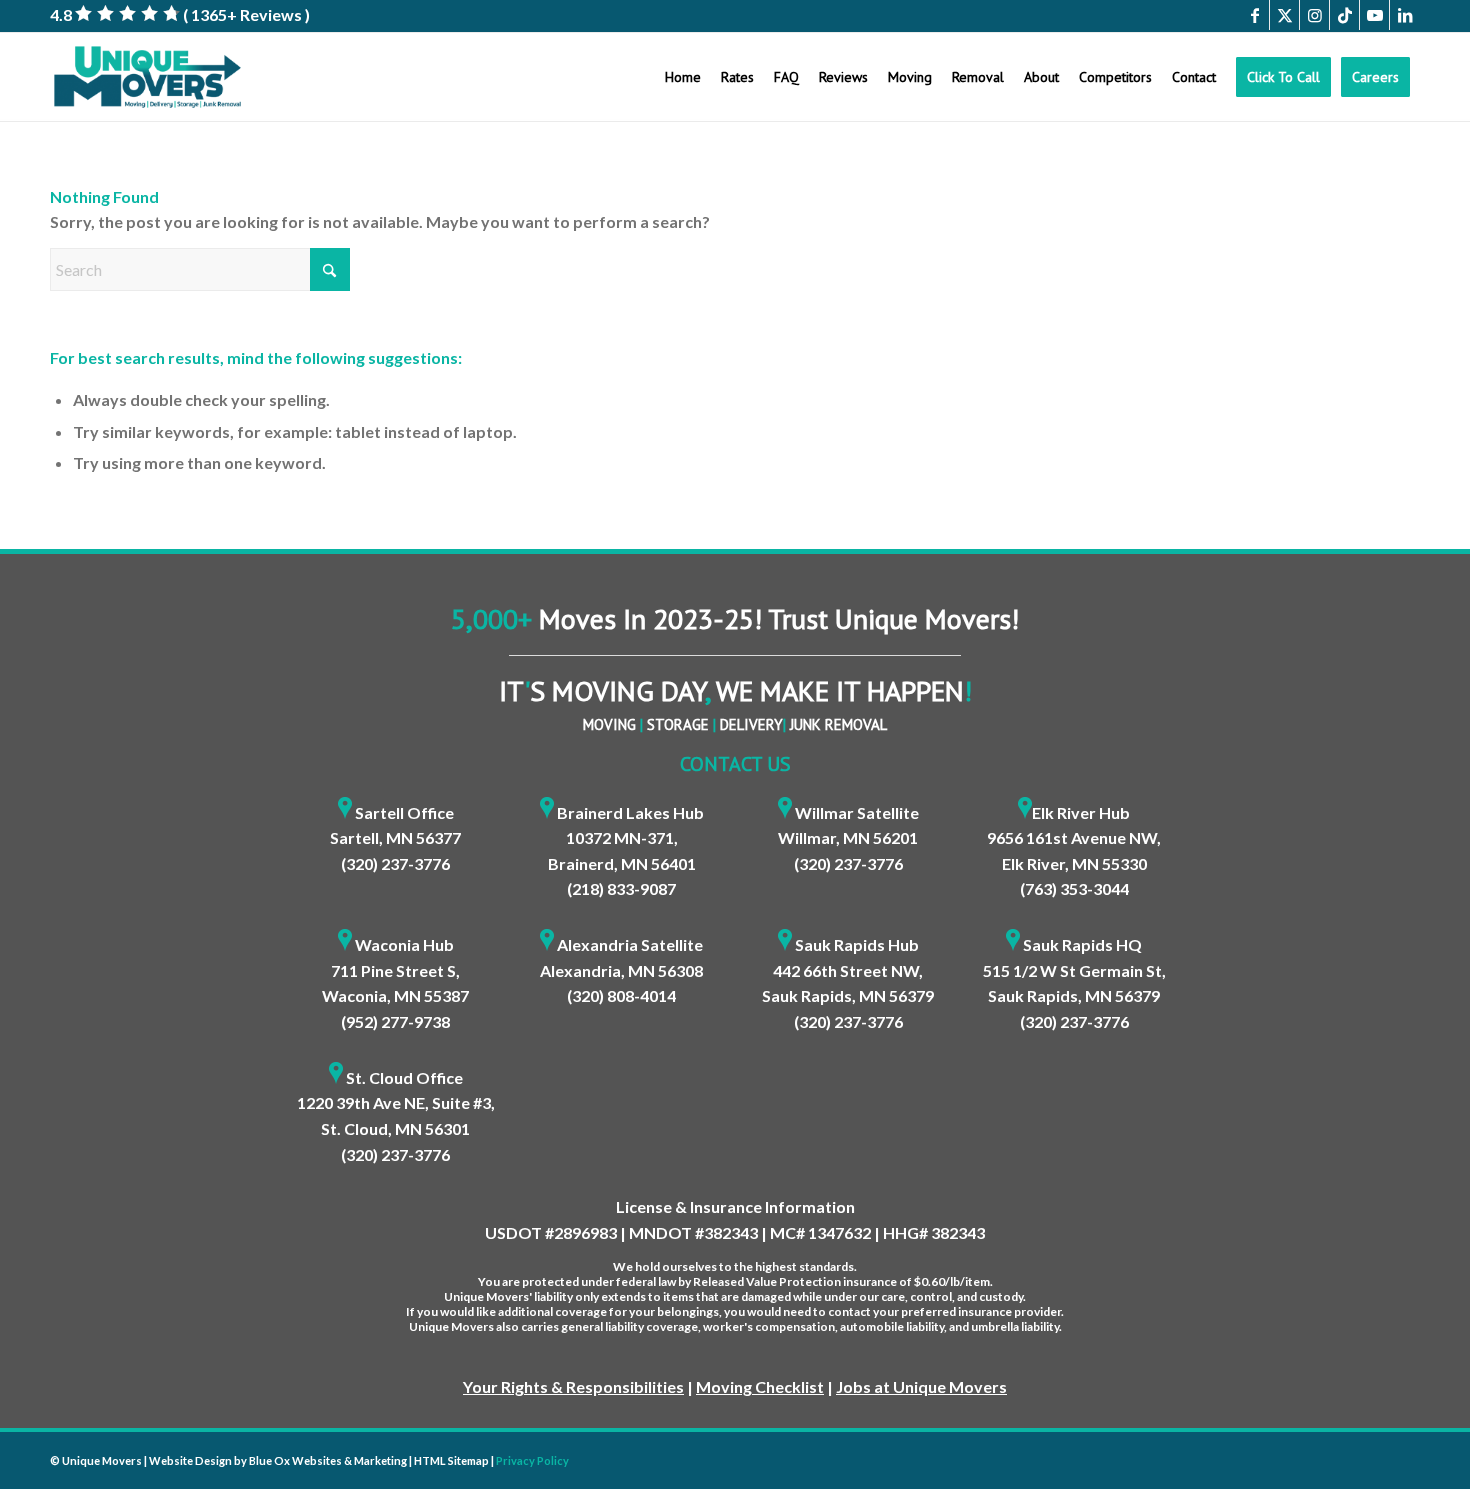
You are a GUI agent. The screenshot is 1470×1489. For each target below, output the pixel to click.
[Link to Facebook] (1254, 15)
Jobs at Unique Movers (921, 1386)
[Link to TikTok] (1344, 15)
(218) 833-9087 (621, 888)
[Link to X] (1284, 15)
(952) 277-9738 (395, 1021)
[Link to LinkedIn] (1405, 15)
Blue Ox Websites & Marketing (328, 1460)
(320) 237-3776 (395, 863)
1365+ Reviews (246, 14)
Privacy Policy (532, 1460)
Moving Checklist (760, 1386)
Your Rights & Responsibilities (573, 1386)
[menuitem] (683, 77)
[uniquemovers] (148, 77)
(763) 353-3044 (1074, 888)
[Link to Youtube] (1374, 15)
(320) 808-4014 (621, 995)
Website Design (190, 1460)
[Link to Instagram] (1314, 15)
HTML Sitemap (451, 1460)
